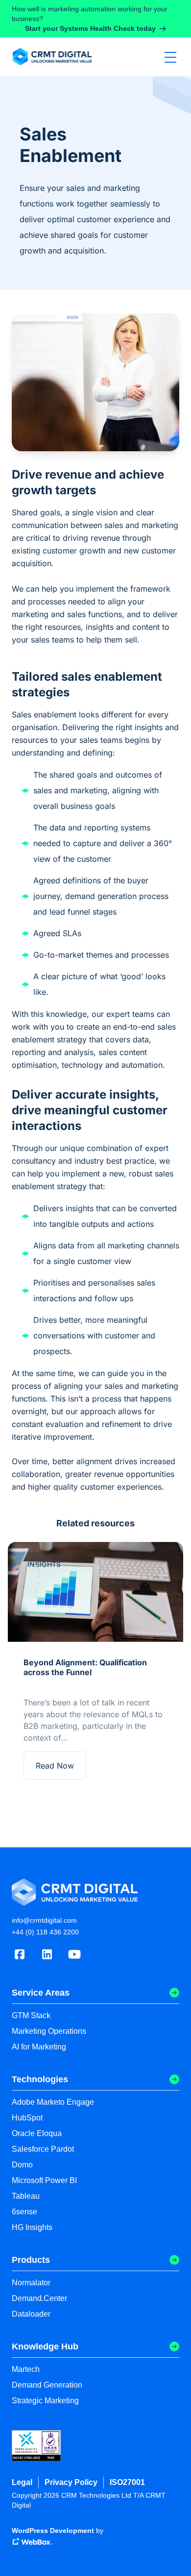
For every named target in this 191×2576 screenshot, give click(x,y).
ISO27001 (127, 2482)
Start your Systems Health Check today (90, 28)
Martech (26, 2369)
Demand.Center (39, 2298)
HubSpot (27, 2118)
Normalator (31, 2283)
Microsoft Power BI (44, 2180)
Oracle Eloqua (37, 2133)
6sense (24, 2212)
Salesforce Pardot (43, 2149)
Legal (22, 2482)
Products (31, 2260)
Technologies (40, 2079)
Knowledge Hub (45, 2346)
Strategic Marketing (45, 2401)
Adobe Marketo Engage (53, 2102)
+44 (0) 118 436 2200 (45, 1932)
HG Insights (32, 2227)
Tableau (26, 2196)
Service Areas (41, 1993)
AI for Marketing (39, 2047)
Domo (22, 2165)
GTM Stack (31, 2015)
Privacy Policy (71, 2482)
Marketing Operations (49, 2031)
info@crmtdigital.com (44, 1920)
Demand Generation (47, 2385)
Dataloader (31, 2314)
